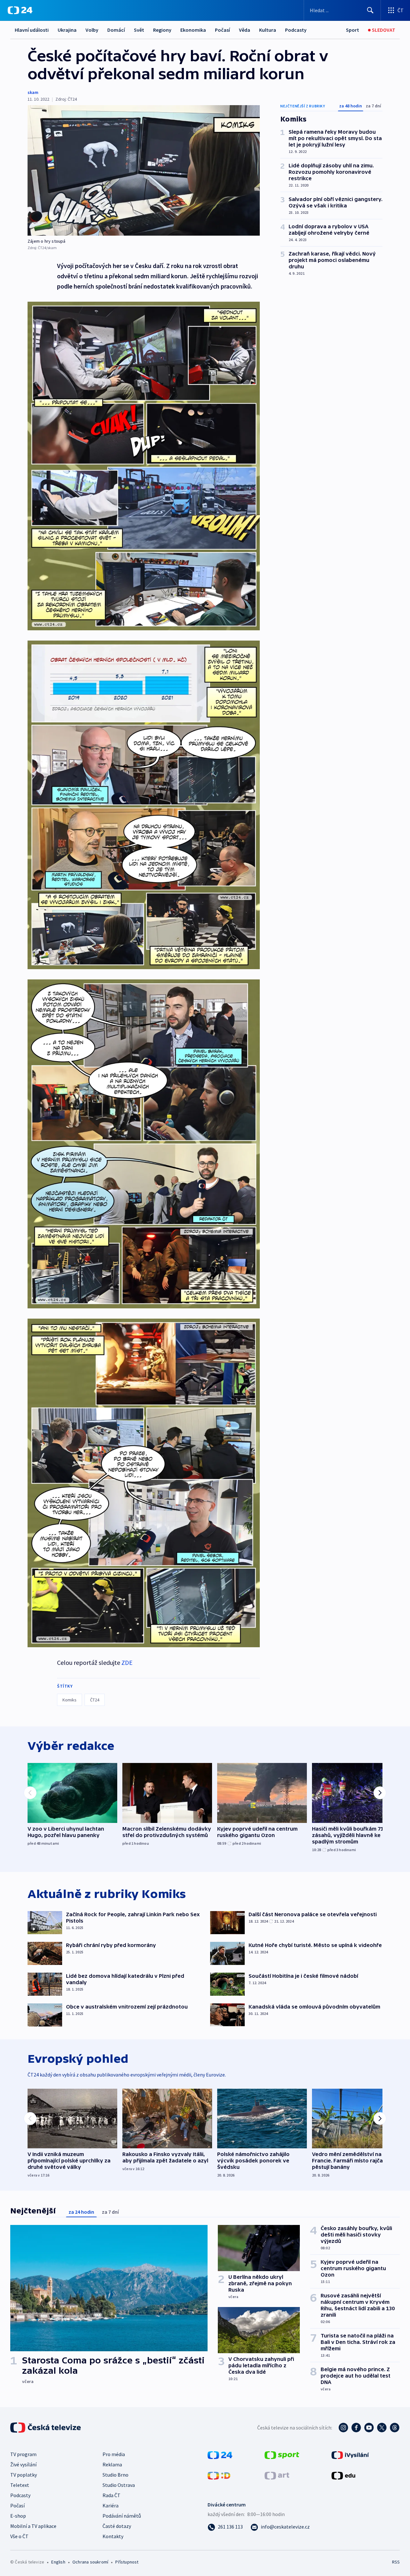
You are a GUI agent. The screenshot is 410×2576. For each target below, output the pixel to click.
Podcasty (296, 30)
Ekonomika (193, 30)
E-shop (18, 2516)
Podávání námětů (122, 2516)
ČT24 (95, 1700)
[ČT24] (20, 10)
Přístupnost (127, 2562)
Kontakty (113, 2536)
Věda (245, 30)
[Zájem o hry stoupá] (144, 170)
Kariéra (111, 2505)
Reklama (112, 2464)
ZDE (127, 1662)
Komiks (70, 1700)
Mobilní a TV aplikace (33, 2526)
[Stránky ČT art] (277, 2475)
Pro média (114, 2454)
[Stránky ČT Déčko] (219, 2475)
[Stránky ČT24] (220, 2454)
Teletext (20, 2485)
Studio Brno (115, 2475)
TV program (23, 2454)
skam (33, 92)
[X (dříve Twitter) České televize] (382, 2428)
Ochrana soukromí (90, 2562)
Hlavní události (32, 30)
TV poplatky (24, 2475)
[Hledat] (370, 10)
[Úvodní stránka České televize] (46, 2428)
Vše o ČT (19, 2536)
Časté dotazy (117, 2526)
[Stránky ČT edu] (343, 2475)
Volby (92, 30)
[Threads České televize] (395, 2428)
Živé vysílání (23, 2464)
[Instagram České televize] (343, 2428)
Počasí (222, 30)
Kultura (268, 30)
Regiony (162, 30)
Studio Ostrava (119, 2485)
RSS (396, 2562)
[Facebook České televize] (356, 2428)
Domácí (116, 30)
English (58, 2562)
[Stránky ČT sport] (282, 2454)
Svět (139, 30)
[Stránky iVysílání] (350, 2454)
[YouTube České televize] (369, 2428)
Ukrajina (67, 30)
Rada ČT (111, 2495)
